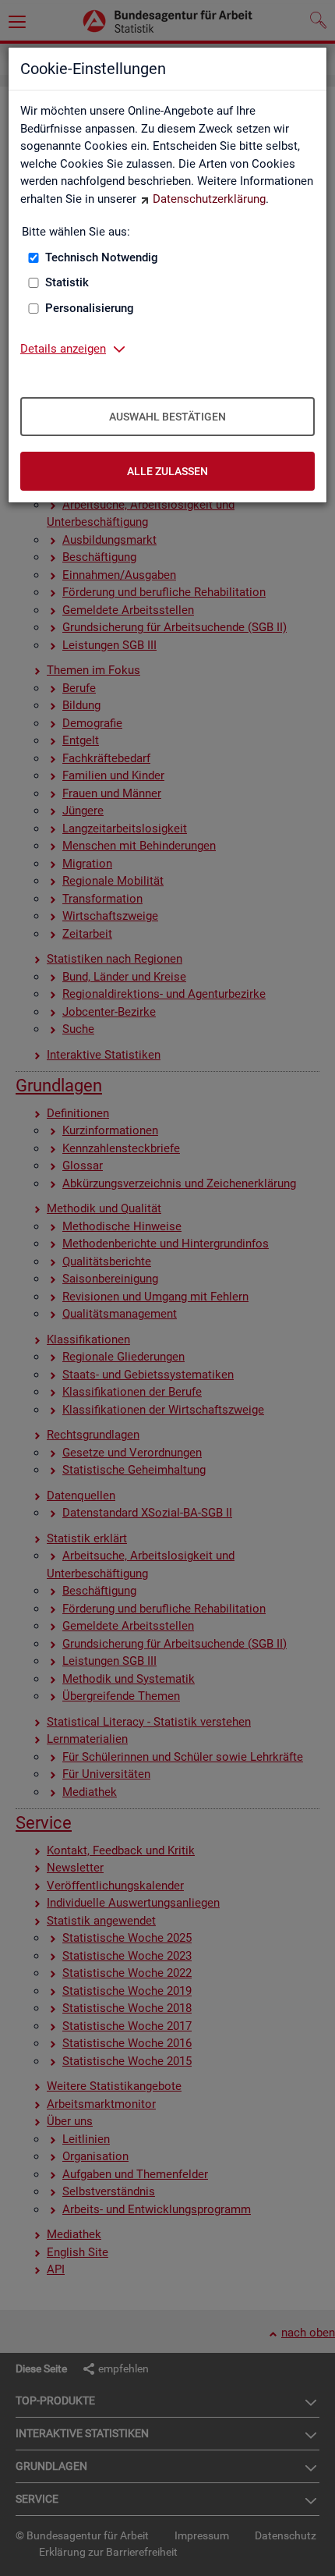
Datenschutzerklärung (209, 199)
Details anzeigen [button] (63, 349)
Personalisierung (90, 308)
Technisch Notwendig (102, 257)
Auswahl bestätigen (167, 417)
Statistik (67, 282)
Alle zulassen (167, 471)
